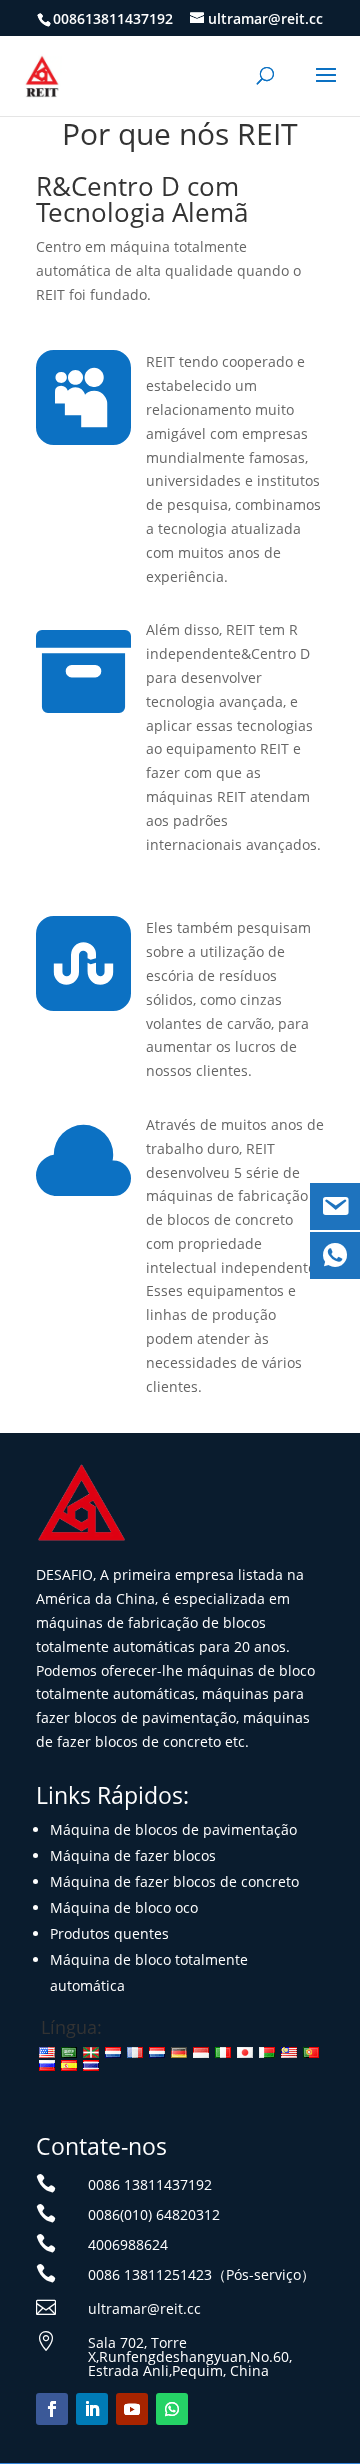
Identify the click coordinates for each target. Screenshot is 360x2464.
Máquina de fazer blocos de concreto (174, 1881)
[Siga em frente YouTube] (132, 2409)
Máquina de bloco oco (124, 1907)
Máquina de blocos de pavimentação (173, 1829)
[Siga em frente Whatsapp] (172, 2409)
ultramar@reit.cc (144, 2308)
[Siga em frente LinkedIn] (92, 2409)
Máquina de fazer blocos (133, 1855)
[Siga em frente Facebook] (52, 2409)
